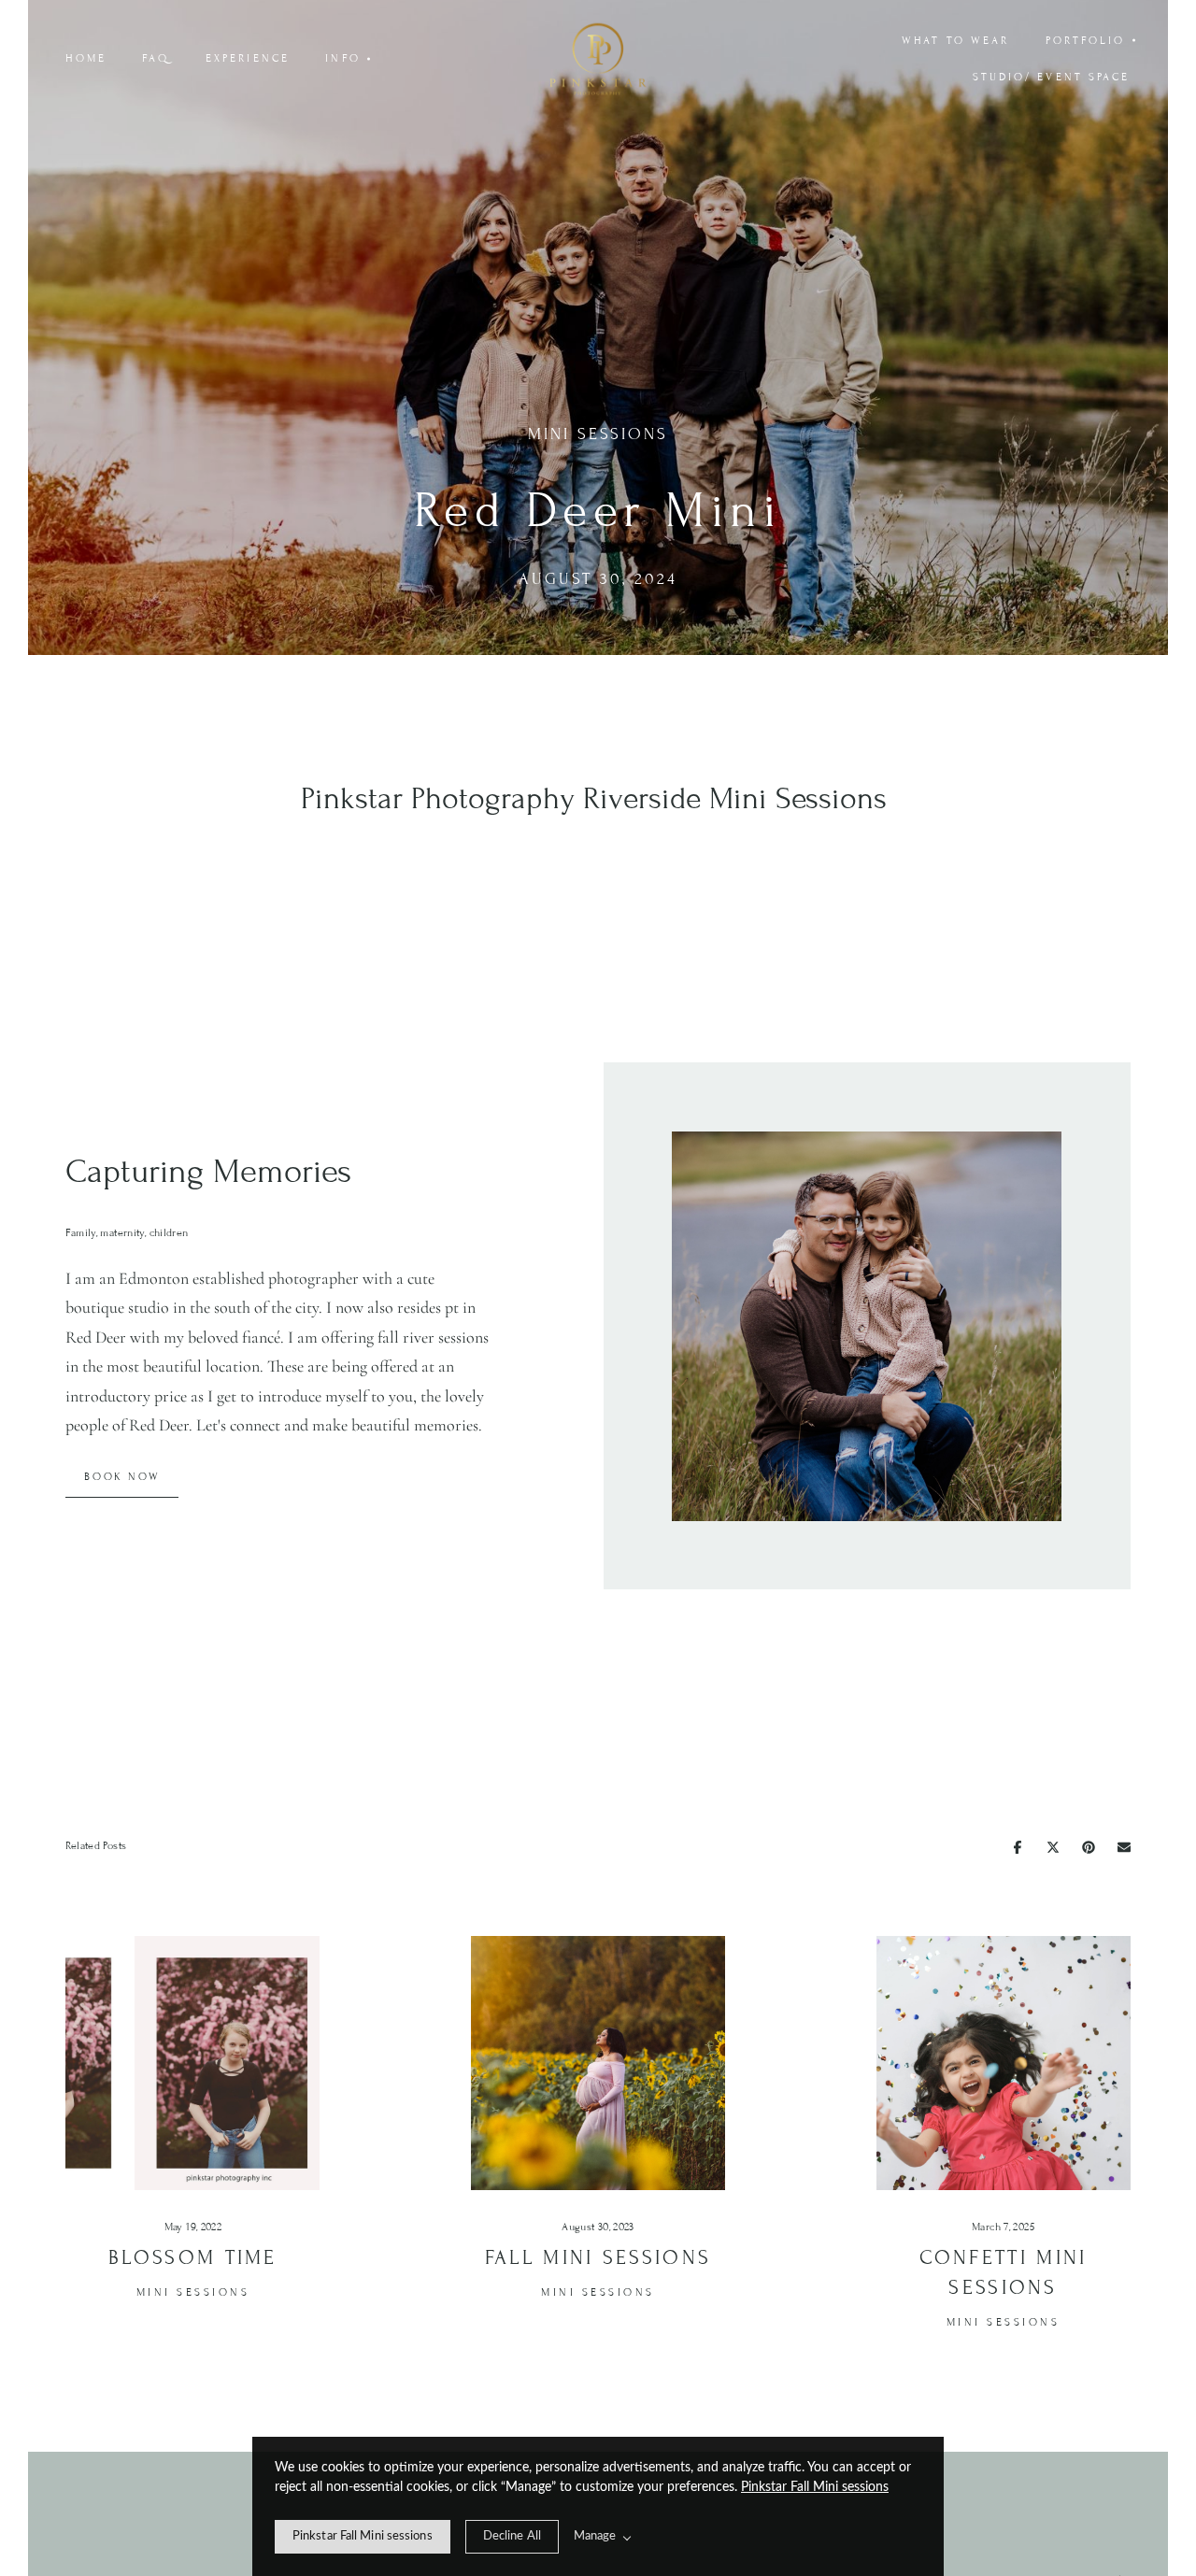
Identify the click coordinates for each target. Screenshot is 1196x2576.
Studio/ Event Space (1052, 77)
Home (85, 58)
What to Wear (955, 40)
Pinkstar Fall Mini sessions (815, 2487)
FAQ (156, 58)
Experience (248, 58)
